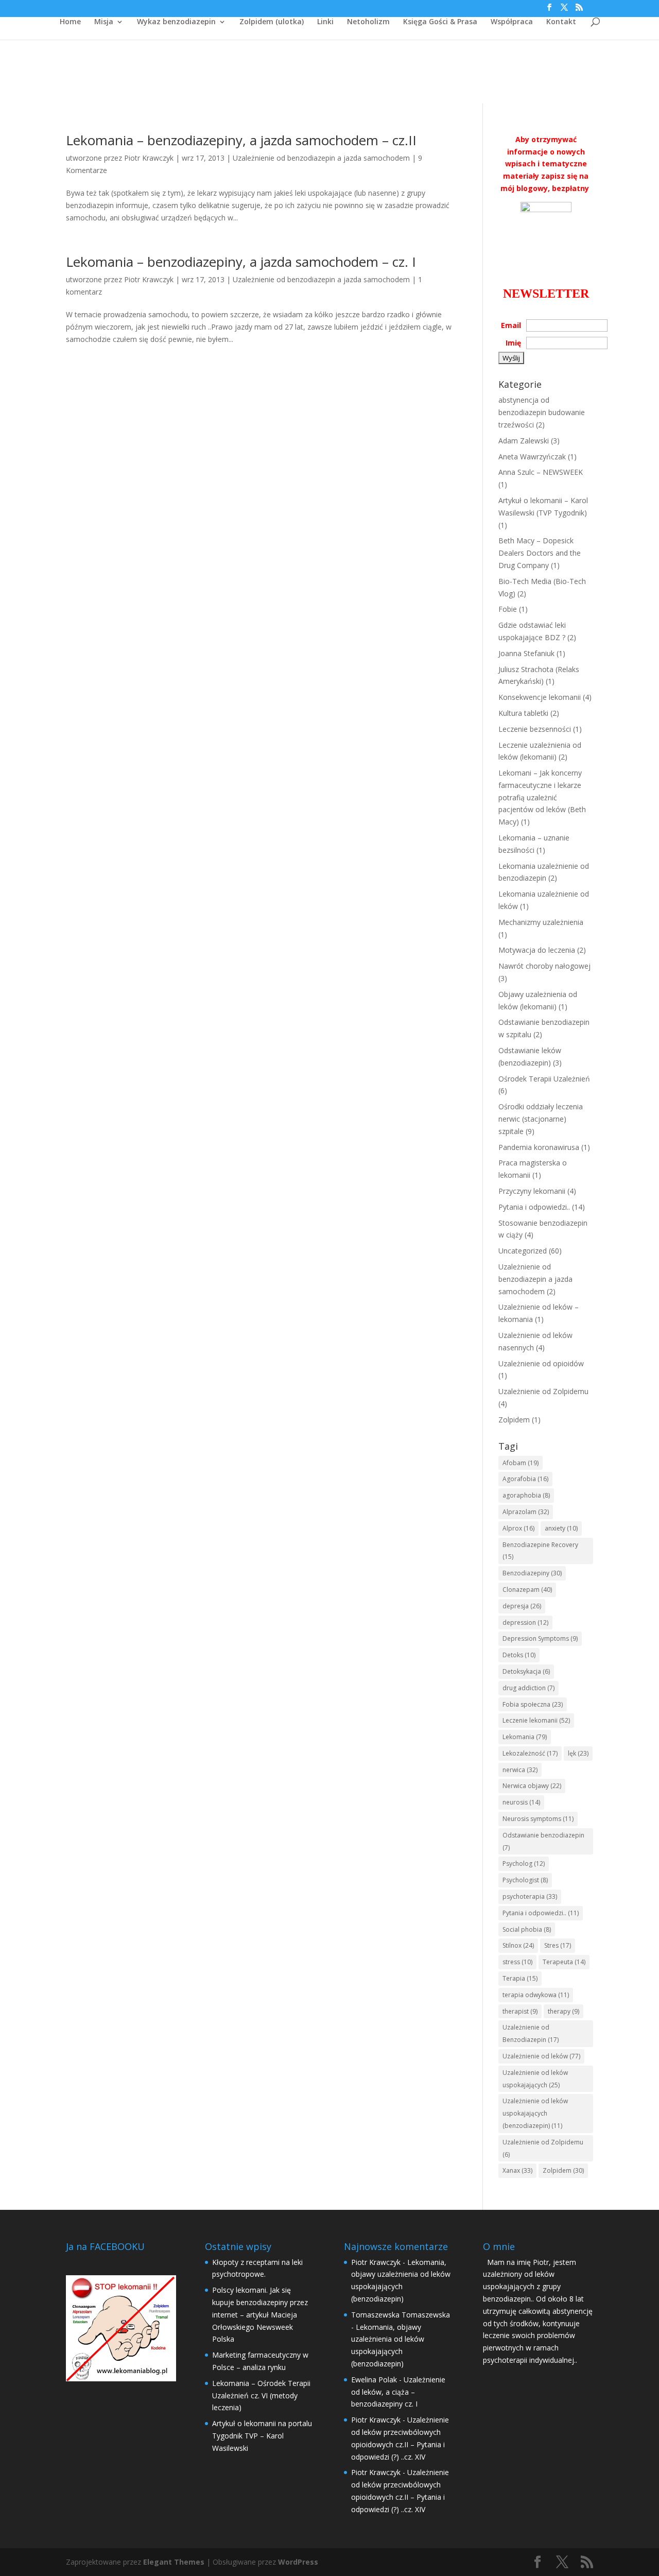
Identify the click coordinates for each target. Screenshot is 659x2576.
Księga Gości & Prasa (440, 22)
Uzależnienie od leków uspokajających (535, 2079)
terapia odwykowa (536, 1995)
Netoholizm (368, 22)
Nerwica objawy (532, 1786)
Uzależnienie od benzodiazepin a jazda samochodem (321, 158)
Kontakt (561, 22)
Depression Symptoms (540, 1638)
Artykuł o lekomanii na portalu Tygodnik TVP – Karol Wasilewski (262, 2436)
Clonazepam (527, 1590)
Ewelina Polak (374, 2380)
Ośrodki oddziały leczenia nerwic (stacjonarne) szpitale (541, 1119)
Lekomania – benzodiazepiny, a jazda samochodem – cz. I (241, 262)
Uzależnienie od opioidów (541, 1363)
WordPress (298, 2562)
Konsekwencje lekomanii (540, 697)
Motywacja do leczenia (537, 950)
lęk (578, 1753)
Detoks (519, 1655)
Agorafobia (525, 1479)
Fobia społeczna (533, 1704)
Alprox (518, 1528)
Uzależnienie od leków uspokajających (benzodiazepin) (535, 2113)
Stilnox (518, 1945)
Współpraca (512, 22)
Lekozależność (530, 1753)
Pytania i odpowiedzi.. (534, 1207)
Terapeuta (564, 1962)
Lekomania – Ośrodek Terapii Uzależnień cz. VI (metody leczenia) (261, 2395)
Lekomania (525, 1737)
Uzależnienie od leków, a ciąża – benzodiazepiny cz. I (398, 2392)
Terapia (520, 1978)
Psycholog (524, 1864)
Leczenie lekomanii (536, 1720)
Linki (325, 22)
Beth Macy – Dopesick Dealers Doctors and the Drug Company (540, 553)
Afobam (521, 1463)
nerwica (520, 1770)
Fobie (508, 609)
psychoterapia (530, 1896)
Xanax (517, 2170)
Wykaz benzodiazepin (176, 22)
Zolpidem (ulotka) (272, 22)
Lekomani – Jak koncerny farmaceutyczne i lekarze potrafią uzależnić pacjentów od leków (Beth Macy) (542, 797)
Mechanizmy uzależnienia (541, 922)
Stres (558, 1945)
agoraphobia (526, 1495)
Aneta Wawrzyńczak (532, 457)
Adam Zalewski (524, 441)
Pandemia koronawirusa (539, 1147)
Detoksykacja (526, 1671)
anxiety (561, 1528)
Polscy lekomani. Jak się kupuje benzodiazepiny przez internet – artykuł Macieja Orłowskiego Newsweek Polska (260, 2314)
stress (517, 1962)
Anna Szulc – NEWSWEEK (541, 472)
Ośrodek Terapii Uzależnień (544, 1079)
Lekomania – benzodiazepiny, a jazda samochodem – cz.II (241, 140)
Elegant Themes (174, 2562)
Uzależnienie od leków (541, 2056)
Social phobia (527, 1929)
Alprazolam (526, 1512)
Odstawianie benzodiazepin (543, 1841)
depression (525, 1622)
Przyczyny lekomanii (532, 1191)
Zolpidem (514, 1420)
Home (70, 22)
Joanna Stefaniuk (526, 653)
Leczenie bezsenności (535, 729)
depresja (522, 1606)
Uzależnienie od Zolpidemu (543, 1391)
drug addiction (528, 1688)
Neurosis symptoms (538, 1819)
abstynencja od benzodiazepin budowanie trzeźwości (542, 412)
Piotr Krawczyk (149, 158)
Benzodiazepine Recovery (540, 1551)
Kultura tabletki (523, 713)
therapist (520, 2011)
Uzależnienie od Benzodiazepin (531, 2033)
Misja (104, 22)
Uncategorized (523, 1251)
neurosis (521, 1802)
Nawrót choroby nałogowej (544, 966)
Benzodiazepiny (532, 1573)
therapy (563, 2011)
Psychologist (525, 1880)
